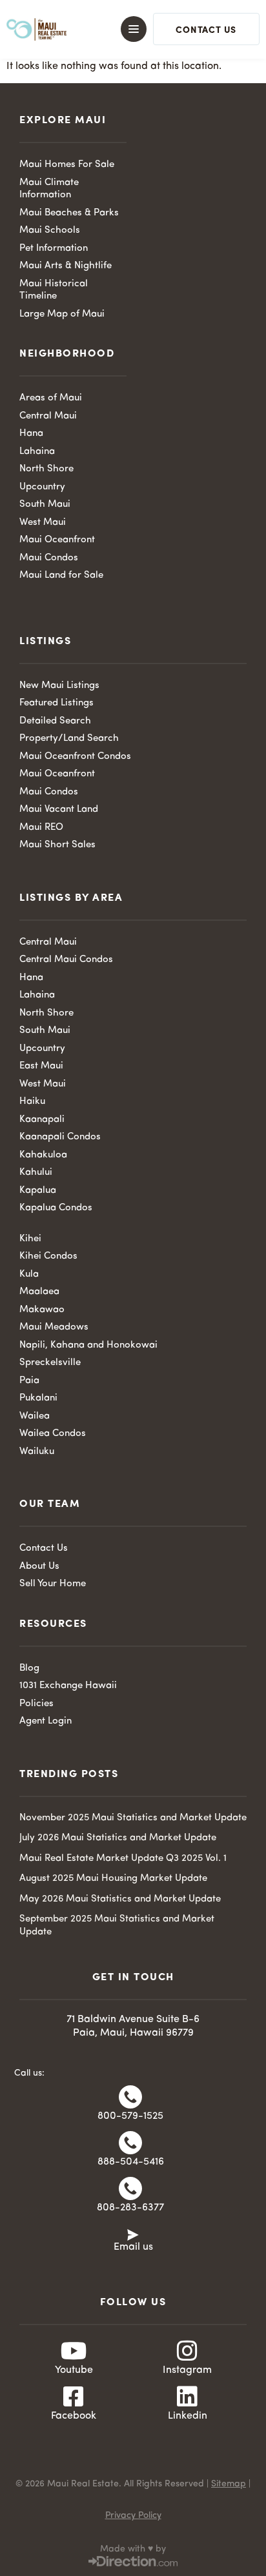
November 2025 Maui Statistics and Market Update (133, 1818)
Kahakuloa (43, 1155)
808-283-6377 (130, 2208)
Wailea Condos (53, 1434)
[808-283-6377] (130, 2188)
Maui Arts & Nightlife (66, 266)
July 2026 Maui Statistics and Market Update (118, 1838)
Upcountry (42, 487)
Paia (29, 1381)
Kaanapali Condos (60, 1137)
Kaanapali (42, 1120)
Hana (31, 434)
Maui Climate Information (49, 189)
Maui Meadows (54, 1327)
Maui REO (41, 828)
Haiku (32, 1102)
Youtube (74, 2370)
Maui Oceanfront (57, 540)
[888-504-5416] (130, 2143)
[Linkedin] (187, 2397)
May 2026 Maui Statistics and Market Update (120, 1899)
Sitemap (229, 2484)
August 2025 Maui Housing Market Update (113, 1879)
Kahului (36, 1173)
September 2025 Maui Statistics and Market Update (117, 1926)
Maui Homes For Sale (67, 165)
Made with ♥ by (133, 2549)
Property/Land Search (69, 739)
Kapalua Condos (56, 1208)
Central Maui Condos (66, 960)
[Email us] (133, 2234)
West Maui (43, 523)
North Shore (46, 469)
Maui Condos (49, 558)
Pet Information (54, 249)
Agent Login (46, 1721)
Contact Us (44, 1549)
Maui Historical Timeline (54, 290)
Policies (36, 1704)
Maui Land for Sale (61, 575)
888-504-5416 (131, 2162)
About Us (39, 1567)
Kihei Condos (48, 1256)
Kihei (30, 1239)
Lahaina (37, 452)
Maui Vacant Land (59, 810)
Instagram (187, 2370)
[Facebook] (74, 2397)
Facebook (74, 2416)
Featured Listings (56, 703)
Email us (133, 2247)
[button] (127, 29)
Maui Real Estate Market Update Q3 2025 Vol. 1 (123, 1859)
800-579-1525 (130, 2116)
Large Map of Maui (62, 314)
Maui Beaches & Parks (69, 213)
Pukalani (38, 1398)
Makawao (42, 1310)
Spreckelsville (50, 1363)
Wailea (35, 1416)
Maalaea (39, 1292)
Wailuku (37, 1452)
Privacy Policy (133, 2515)
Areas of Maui (51, 398)
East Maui (41, 1066)
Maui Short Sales (57, 845)
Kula (29, 1274)
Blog (29, 1668)
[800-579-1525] (130, 2097)
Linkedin (188, 2416)
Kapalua (38, 1191)
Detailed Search (55, 721)
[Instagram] (187, 2351)
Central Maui (48, 416)
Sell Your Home (53, 1584)
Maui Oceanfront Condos (75, 757)
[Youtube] (74, 2351)
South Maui (45, 505)
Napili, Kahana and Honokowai (88, 1345)
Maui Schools (50, 231)
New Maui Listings (59, 686)
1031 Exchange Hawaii (68, 1686)
